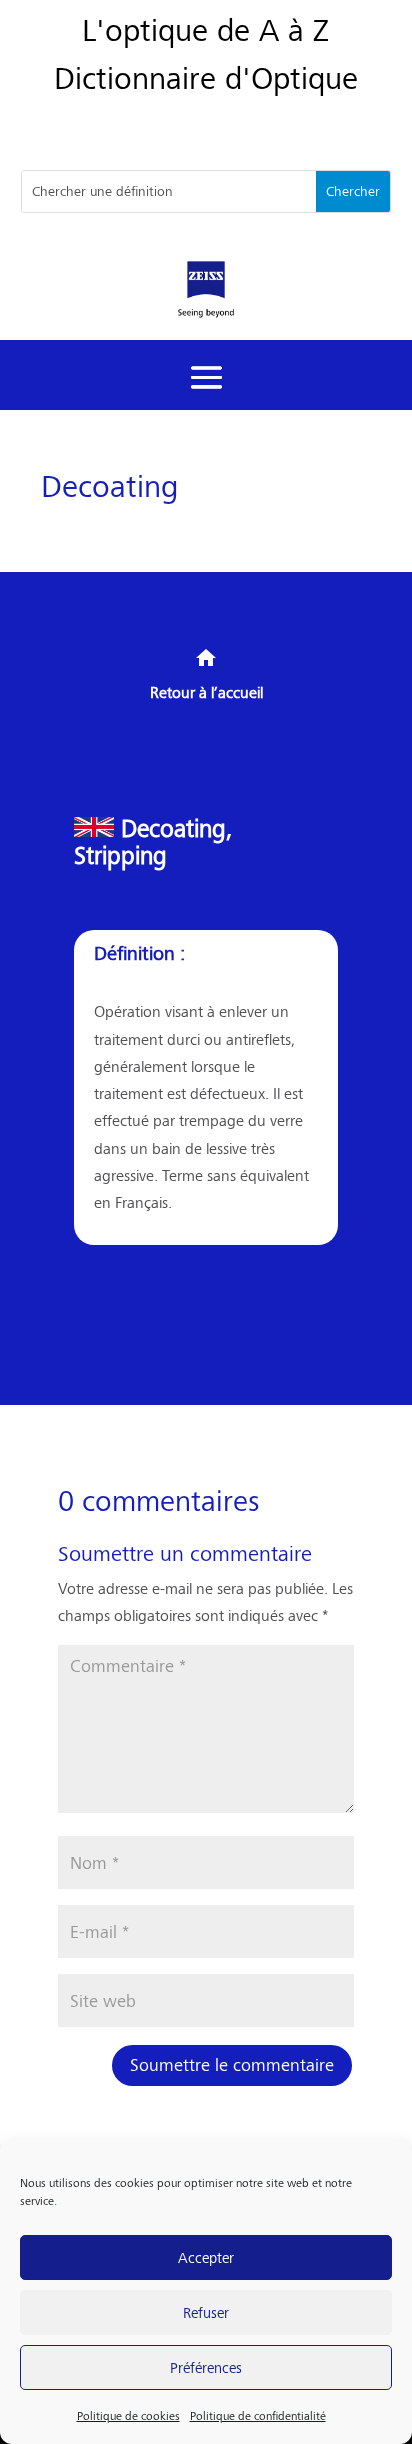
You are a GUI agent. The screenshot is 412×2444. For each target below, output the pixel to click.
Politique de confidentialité (258, 2415)
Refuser (206, 2311)
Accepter (206, 2256)
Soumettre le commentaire (232, 2064)
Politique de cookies (128, 2415)
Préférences (206, 2366)
